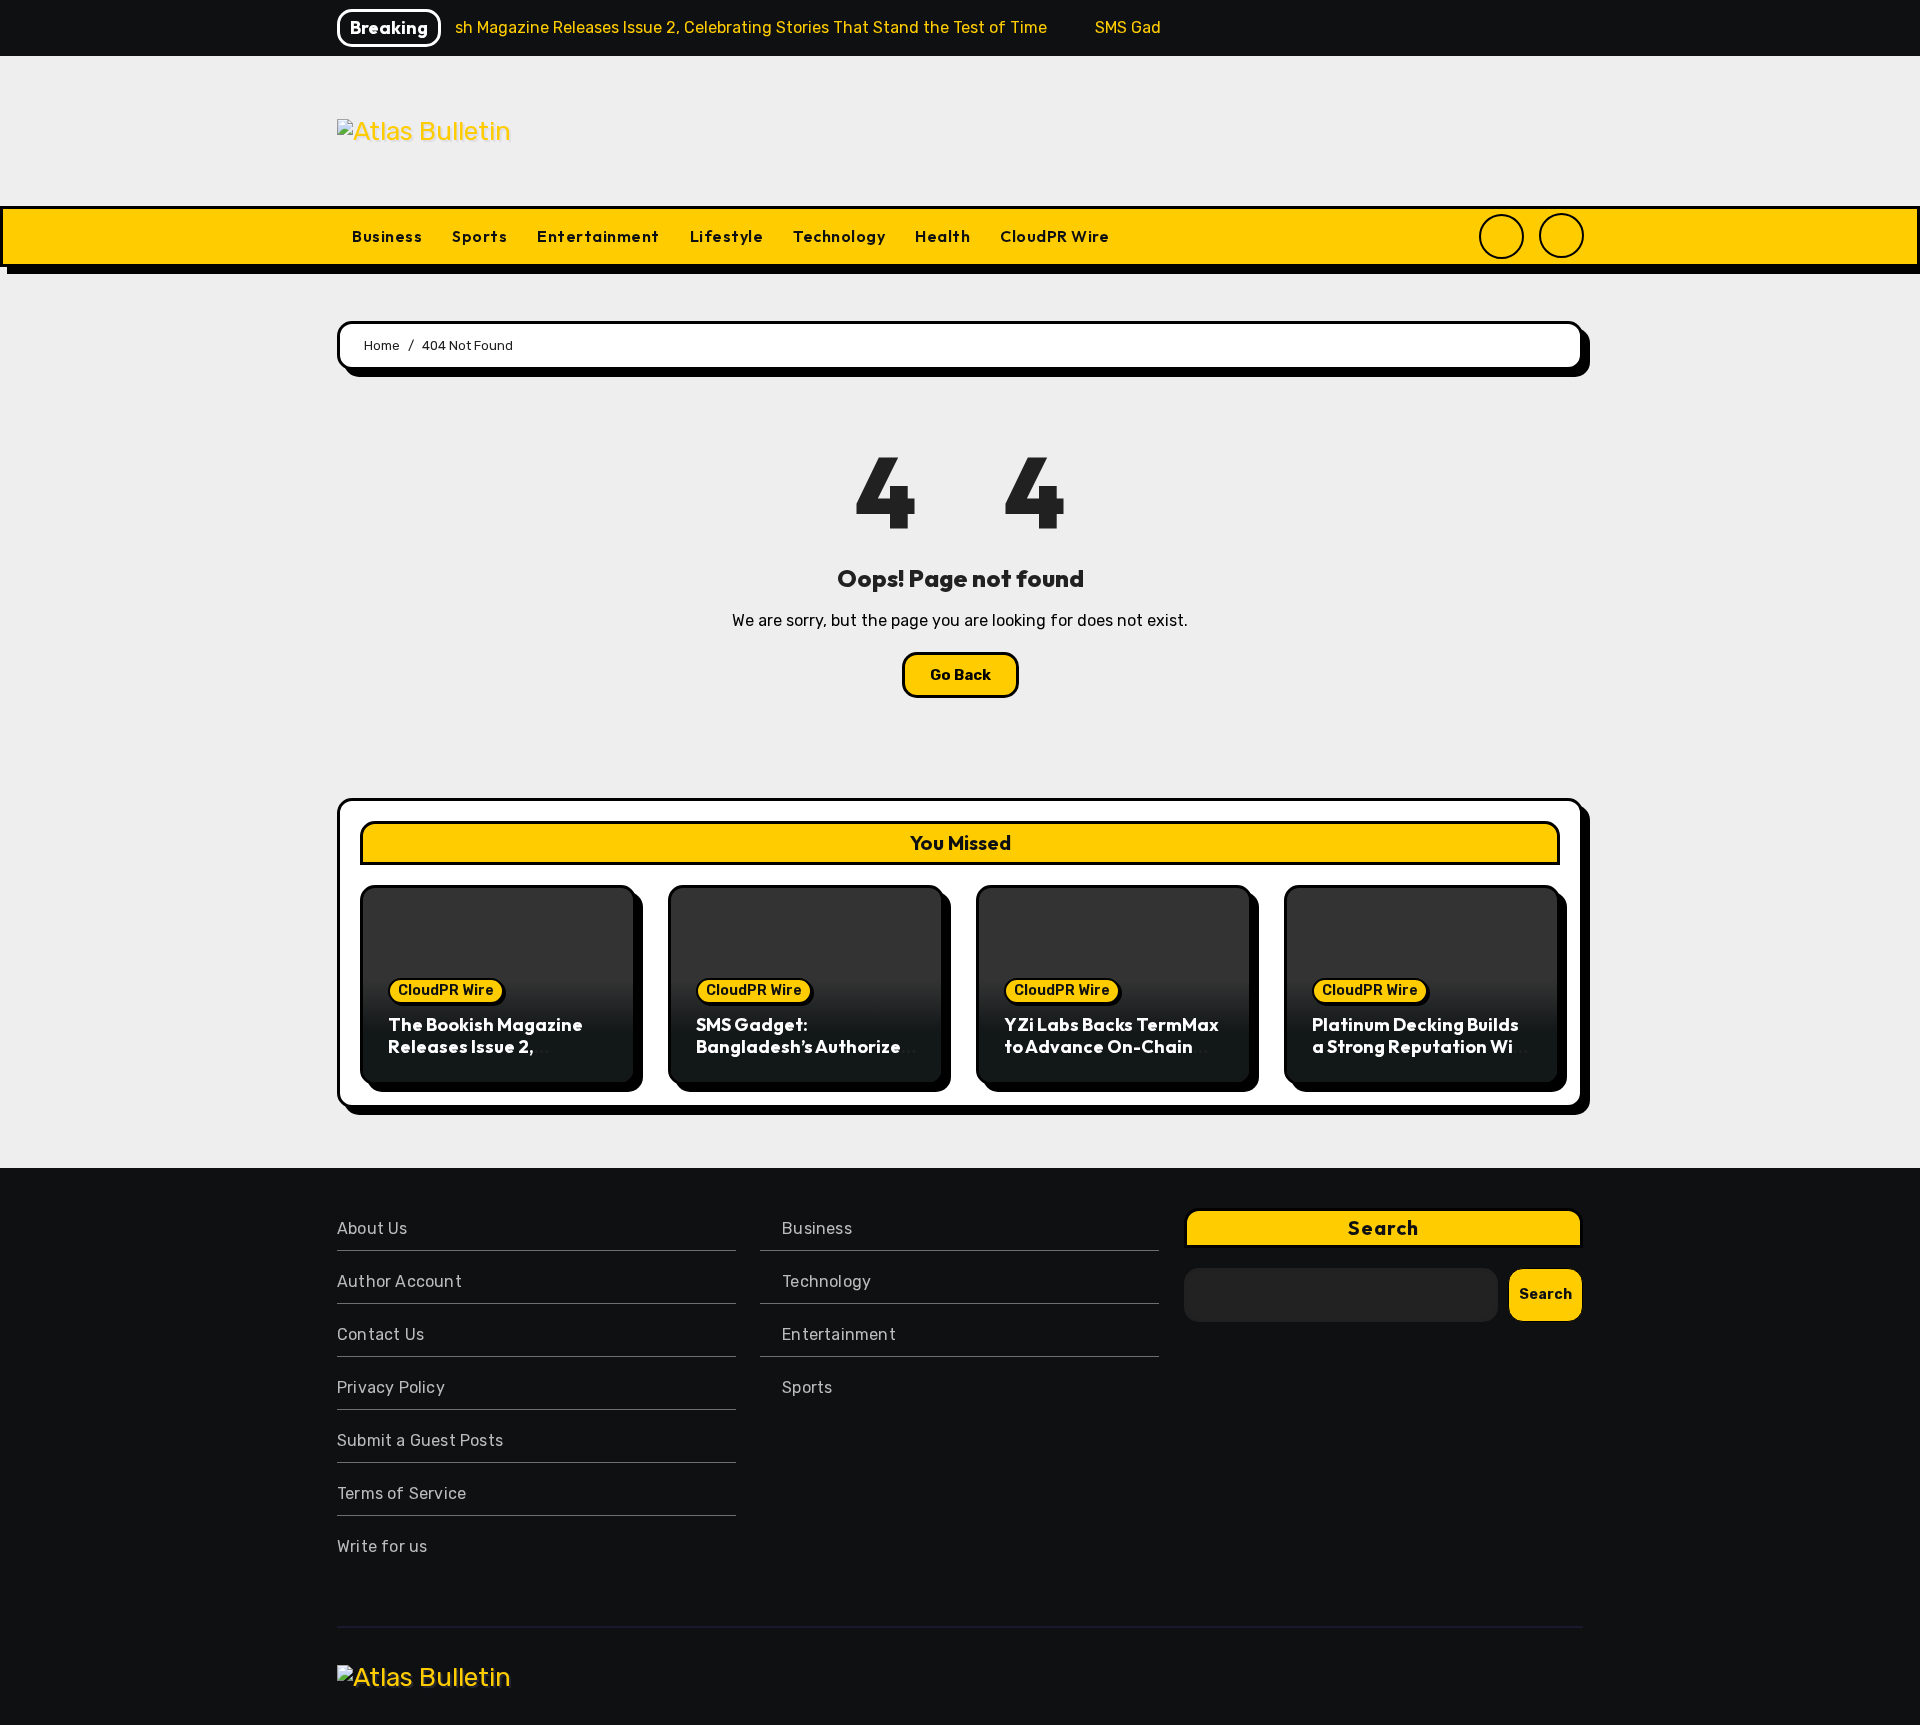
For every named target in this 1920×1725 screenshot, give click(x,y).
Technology (839, 236)
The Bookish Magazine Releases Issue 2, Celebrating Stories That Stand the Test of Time (496, 1057)
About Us (372, 1228)
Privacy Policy (391, 1387)
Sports (479, 236)
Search (1384, 1227)
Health (942, 236)
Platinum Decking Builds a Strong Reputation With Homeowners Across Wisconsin (1422, 1057)
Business (387, 236)
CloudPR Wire (1054, 236)
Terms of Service (401, 1493)
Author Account (399, 1281)
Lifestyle (727, 236)
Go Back (960, 675)
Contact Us (380, 1334)
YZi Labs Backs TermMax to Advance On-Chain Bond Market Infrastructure (1111, 1057)
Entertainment (598, 236)
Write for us (382, 1546)
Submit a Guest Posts (420, 1440)
